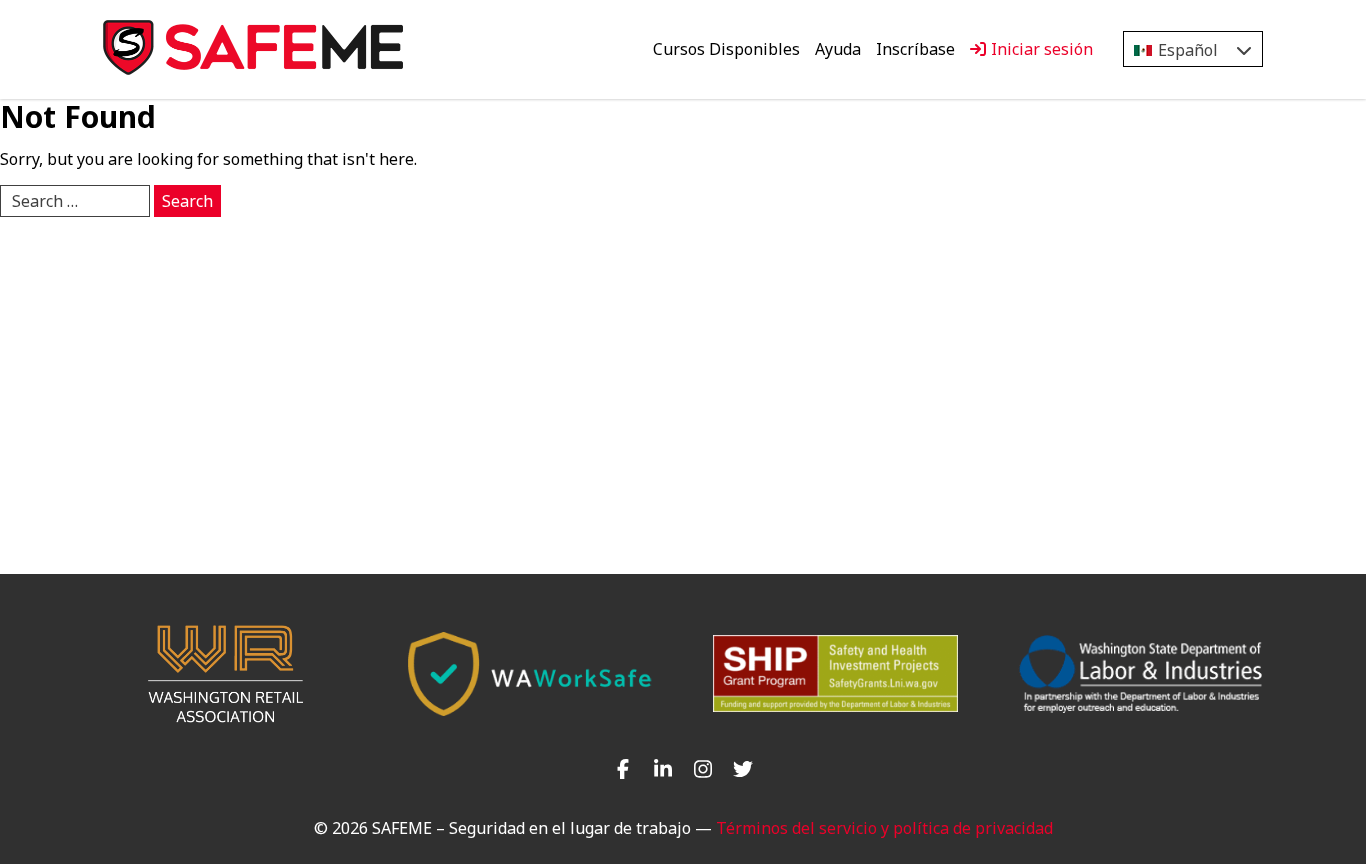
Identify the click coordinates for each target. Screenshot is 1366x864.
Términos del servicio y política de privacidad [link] (884, 828)
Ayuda (838, 49)
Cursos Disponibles (726, 49)
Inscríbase (915, 49)
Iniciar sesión (1042, 49)
